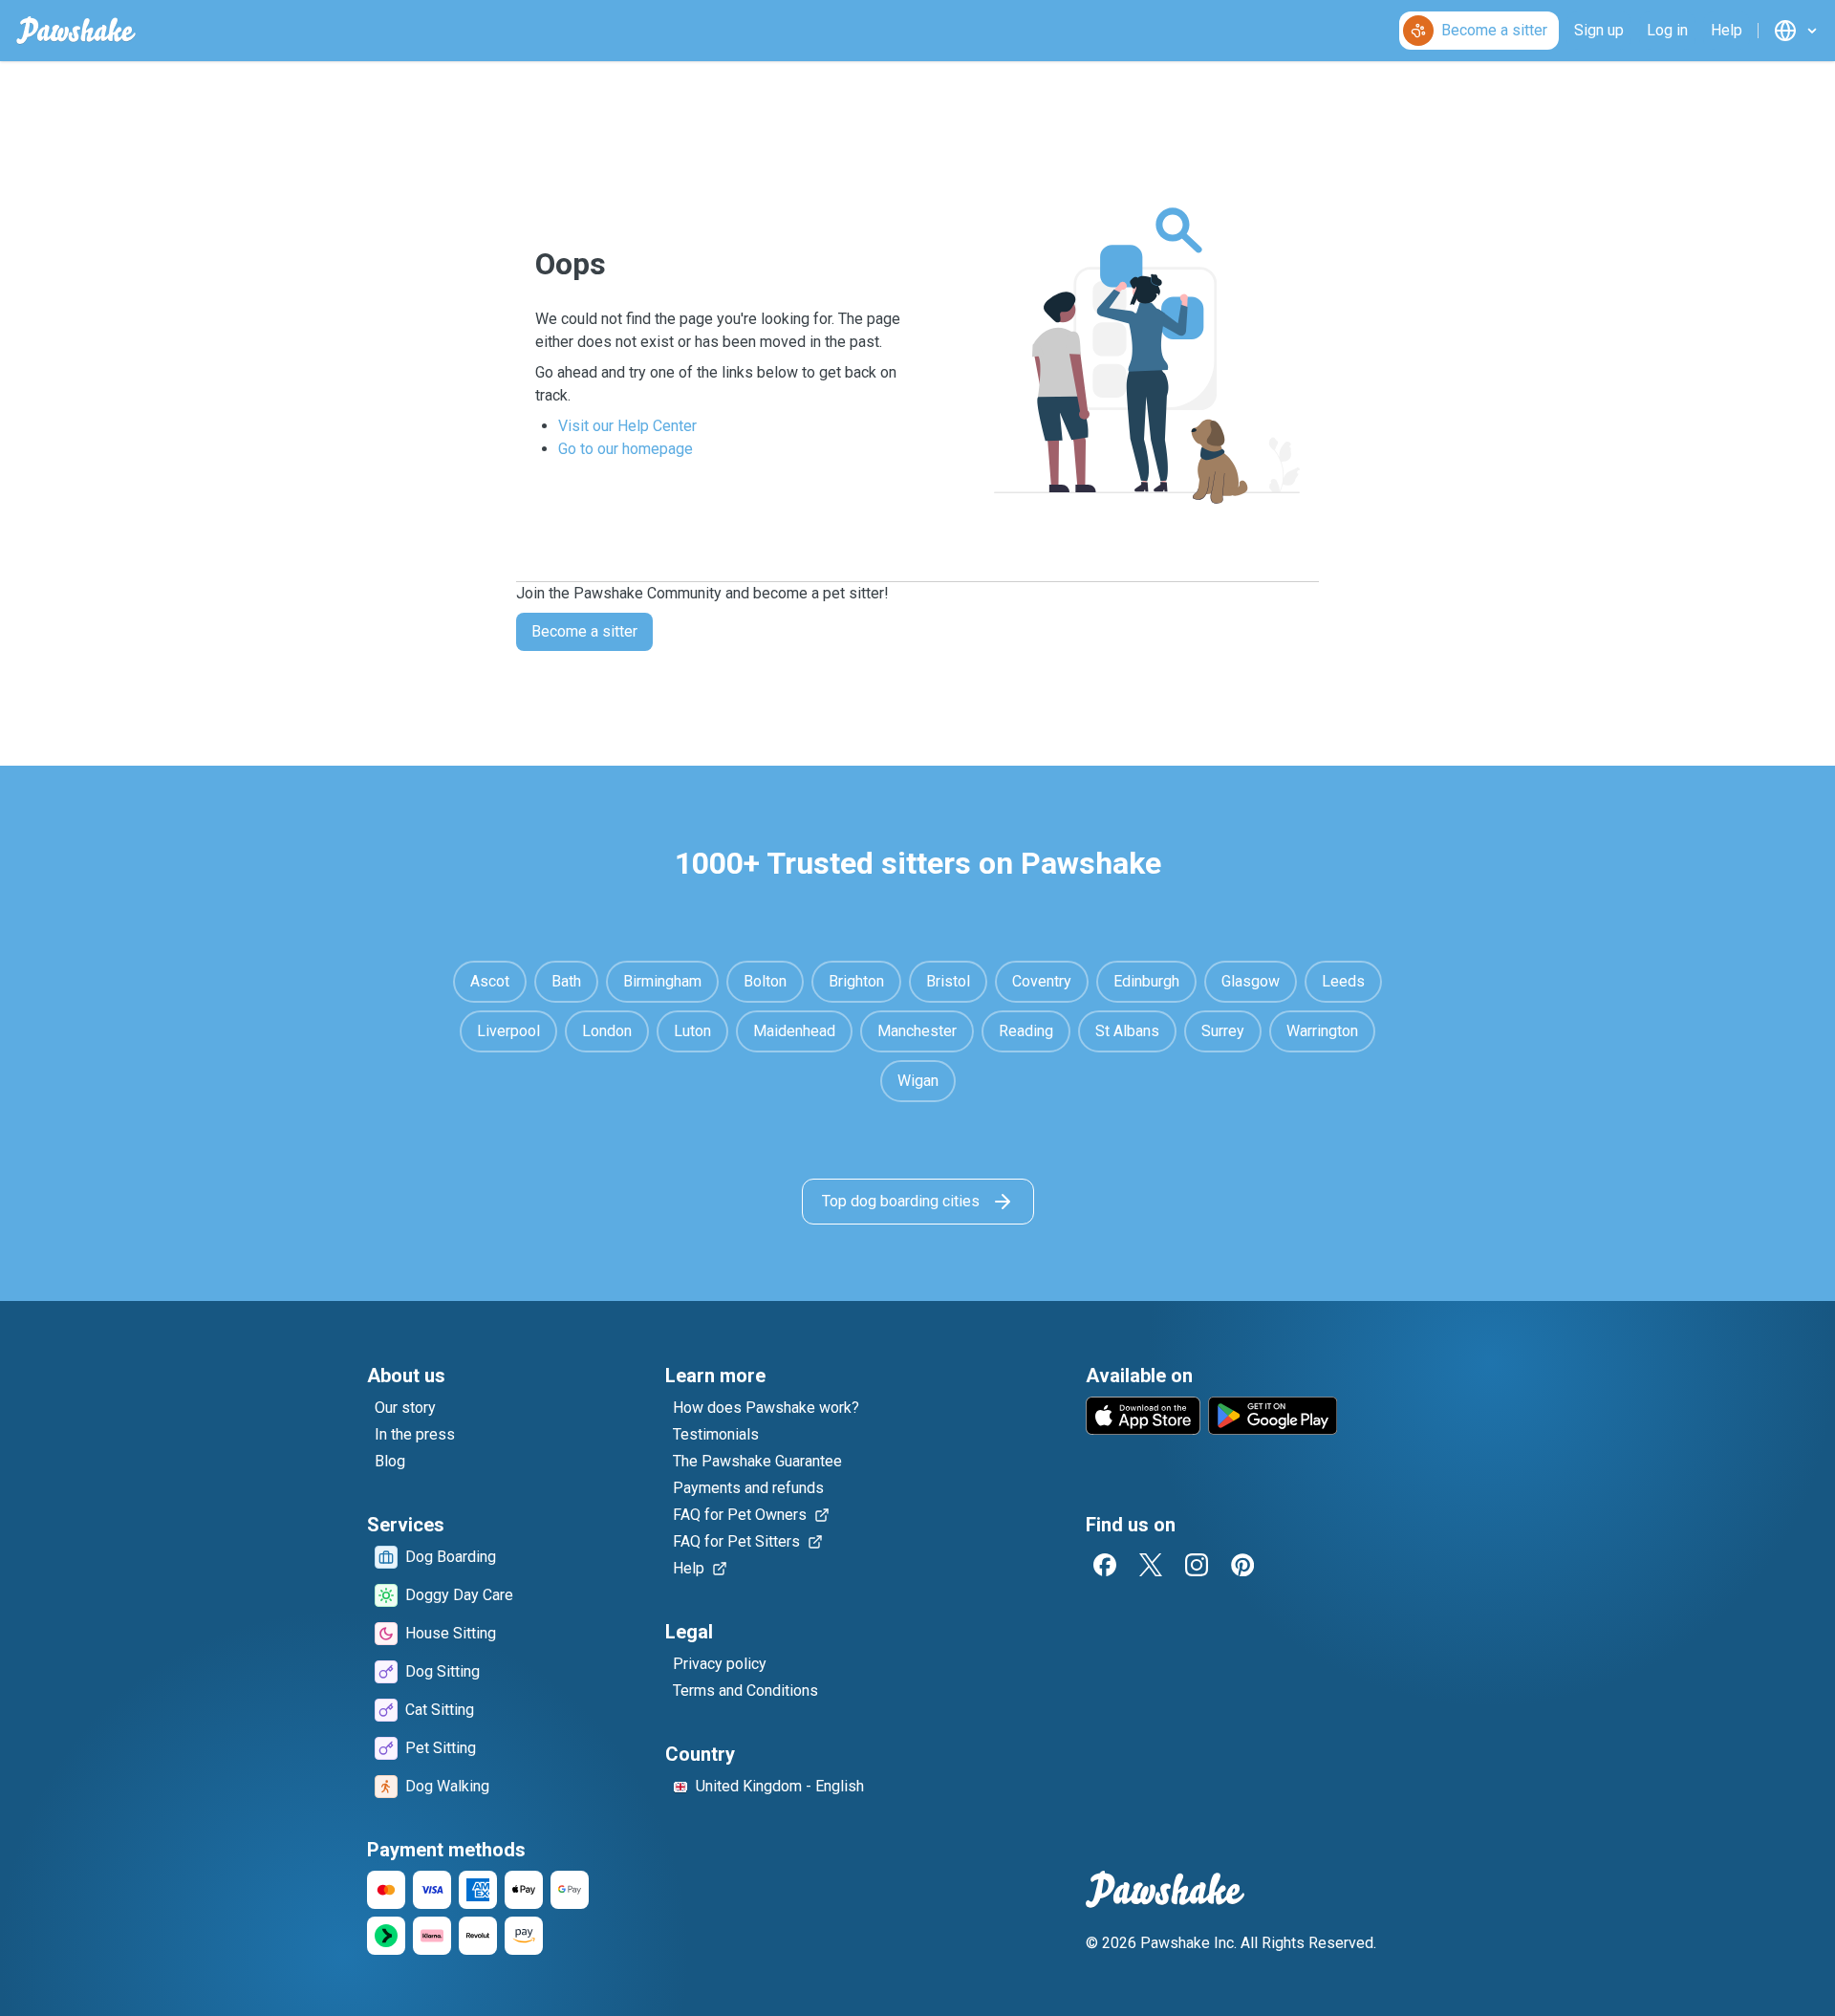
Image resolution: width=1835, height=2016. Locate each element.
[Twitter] (1151, 1565)
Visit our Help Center (627, 426)
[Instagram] (1197, 1565)
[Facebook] (1105, 1565)
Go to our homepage (626, 449)
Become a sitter (584, 631)
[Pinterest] (1242, 1565)
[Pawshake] (76, 31)
